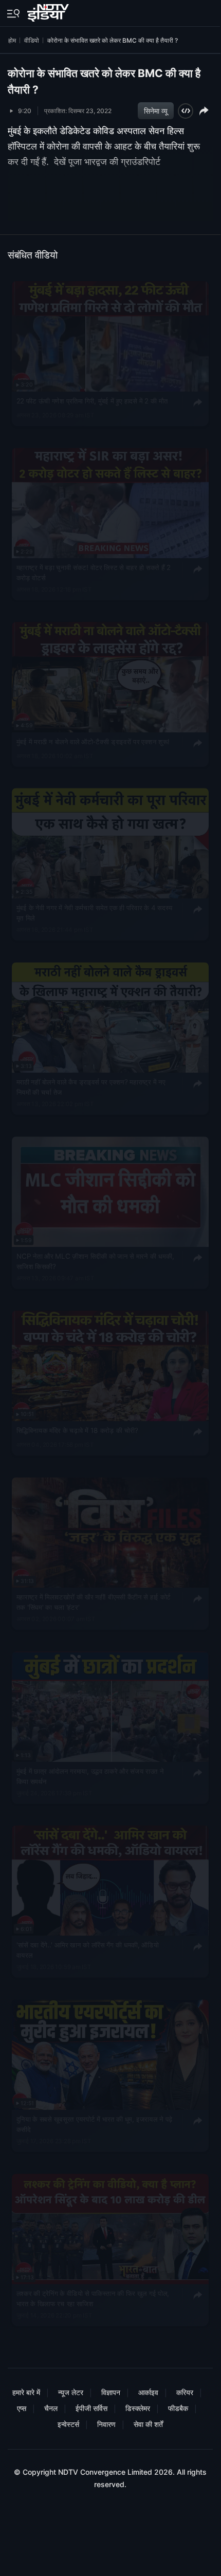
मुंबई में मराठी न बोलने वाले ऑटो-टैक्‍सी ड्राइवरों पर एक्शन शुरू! (93, 742)
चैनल (51, 2408)
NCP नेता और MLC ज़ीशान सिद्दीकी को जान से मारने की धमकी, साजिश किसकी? (95, 1261)
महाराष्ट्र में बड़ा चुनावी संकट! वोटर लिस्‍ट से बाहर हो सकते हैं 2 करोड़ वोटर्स (94, 573)
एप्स (22, 2408)
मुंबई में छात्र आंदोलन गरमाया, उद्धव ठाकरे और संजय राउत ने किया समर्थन (90, 1776)
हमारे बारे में (26, 2392)
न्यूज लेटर (71, 2392)
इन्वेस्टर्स (68, 2424)
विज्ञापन (111, 2392)
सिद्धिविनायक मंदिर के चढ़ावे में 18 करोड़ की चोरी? (77, 1430)
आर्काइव (148, 2392)
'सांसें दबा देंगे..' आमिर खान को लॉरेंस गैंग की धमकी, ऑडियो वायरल (88, 1951)
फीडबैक (178, 2408)
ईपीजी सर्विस (91, 2408)
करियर (185, 2392)
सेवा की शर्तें (148, 2424)
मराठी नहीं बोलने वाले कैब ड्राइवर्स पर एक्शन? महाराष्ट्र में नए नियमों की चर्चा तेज (91, 1088)
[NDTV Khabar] (49, 11)
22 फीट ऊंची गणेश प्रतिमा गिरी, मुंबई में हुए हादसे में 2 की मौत (92, 401)
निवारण (106, 2424)
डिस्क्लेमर (138, 2408)
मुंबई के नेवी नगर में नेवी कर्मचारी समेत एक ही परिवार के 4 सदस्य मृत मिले (95, 913)
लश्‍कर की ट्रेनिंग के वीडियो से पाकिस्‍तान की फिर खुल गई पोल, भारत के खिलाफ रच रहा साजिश (93, 2298)
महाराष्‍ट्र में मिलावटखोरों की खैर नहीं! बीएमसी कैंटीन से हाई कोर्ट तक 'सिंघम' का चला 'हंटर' (94, 1602)
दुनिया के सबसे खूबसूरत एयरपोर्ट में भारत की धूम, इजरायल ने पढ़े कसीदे (95, 2125)
